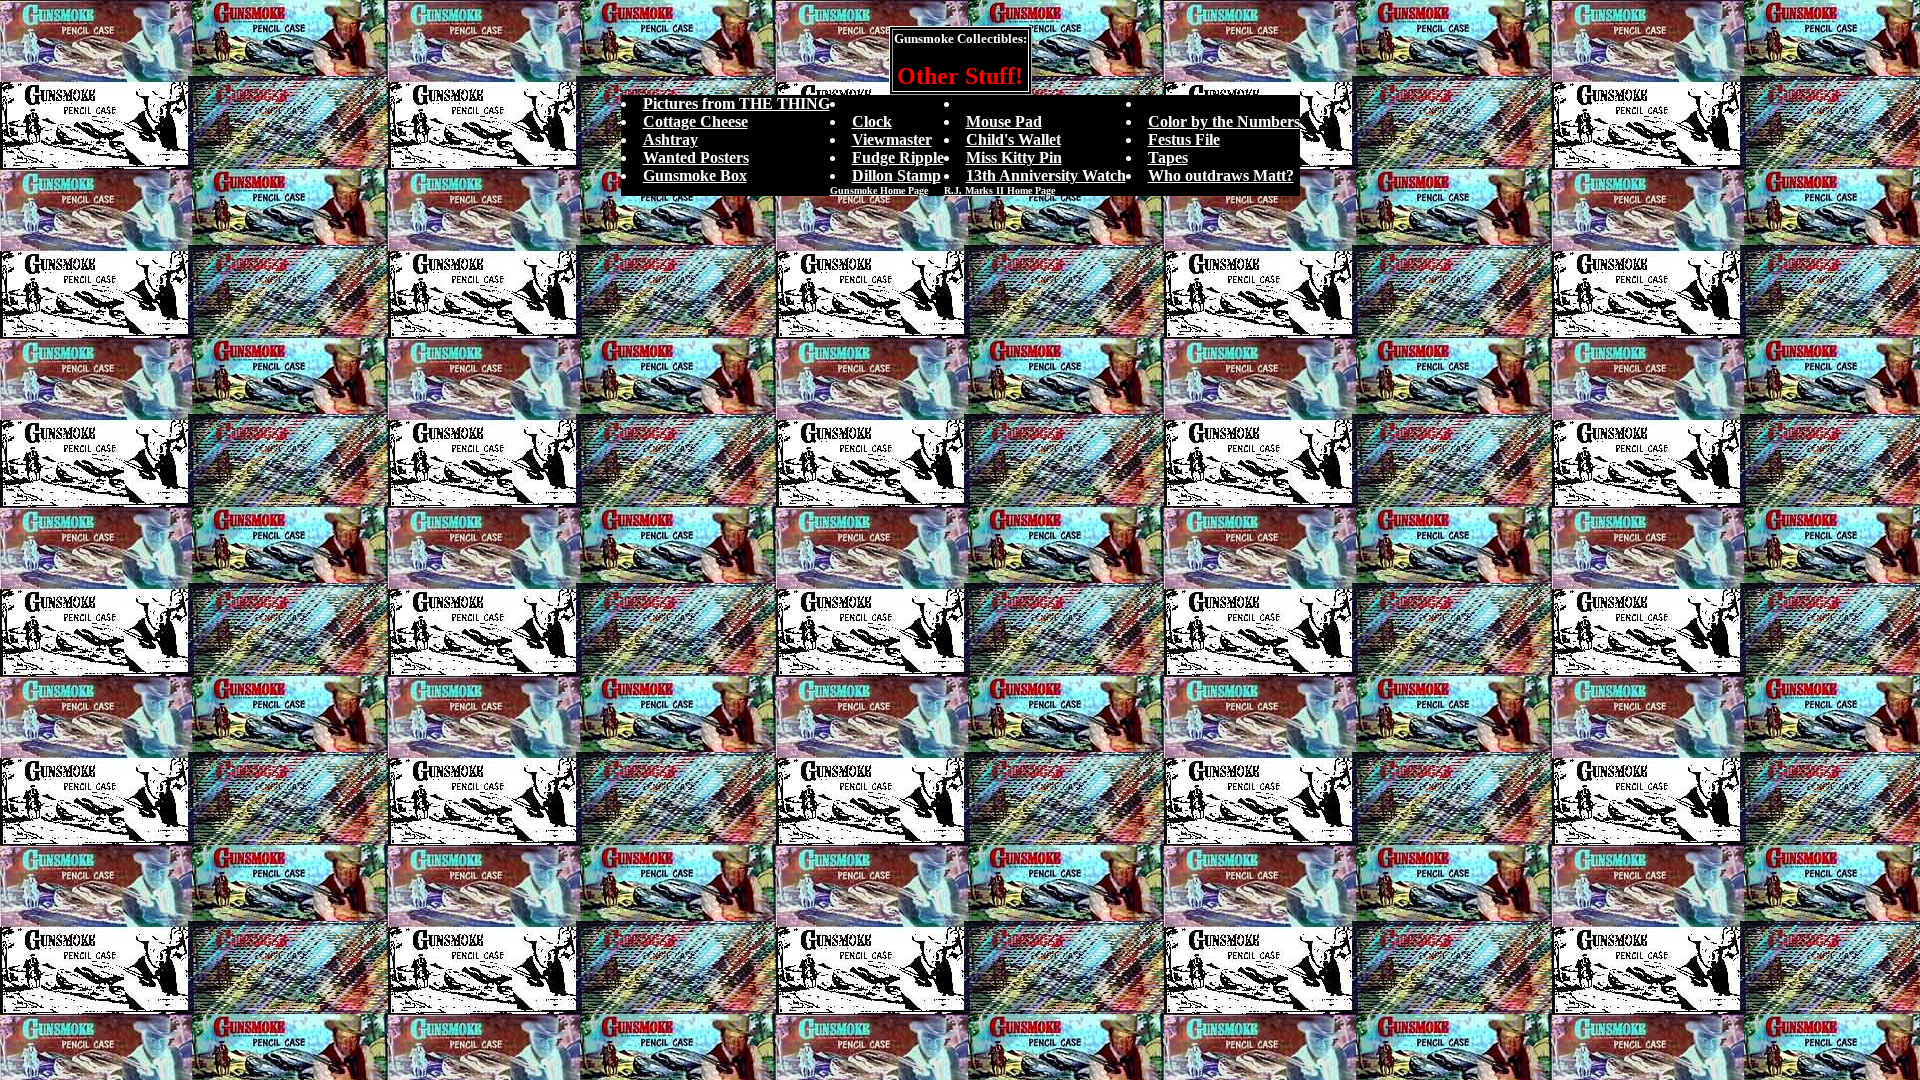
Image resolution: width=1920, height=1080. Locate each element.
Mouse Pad (1004, 121)
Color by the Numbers (1224, 121)
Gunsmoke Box (695, 175)
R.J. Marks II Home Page (999, 190)
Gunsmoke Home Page (879, 190)
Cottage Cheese (695, 121)
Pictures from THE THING (736, 103)
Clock (872, 121)
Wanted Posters (696, 157)
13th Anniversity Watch (1046, 175)
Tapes (1168, 157)
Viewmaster (892, 139)
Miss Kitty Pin (1014, 157)
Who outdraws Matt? (1221, 175)
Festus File (1184, 139)
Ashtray (670, 139)
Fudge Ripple (898, 157)
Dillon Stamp (896, 175)
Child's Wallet (1013, 139)
